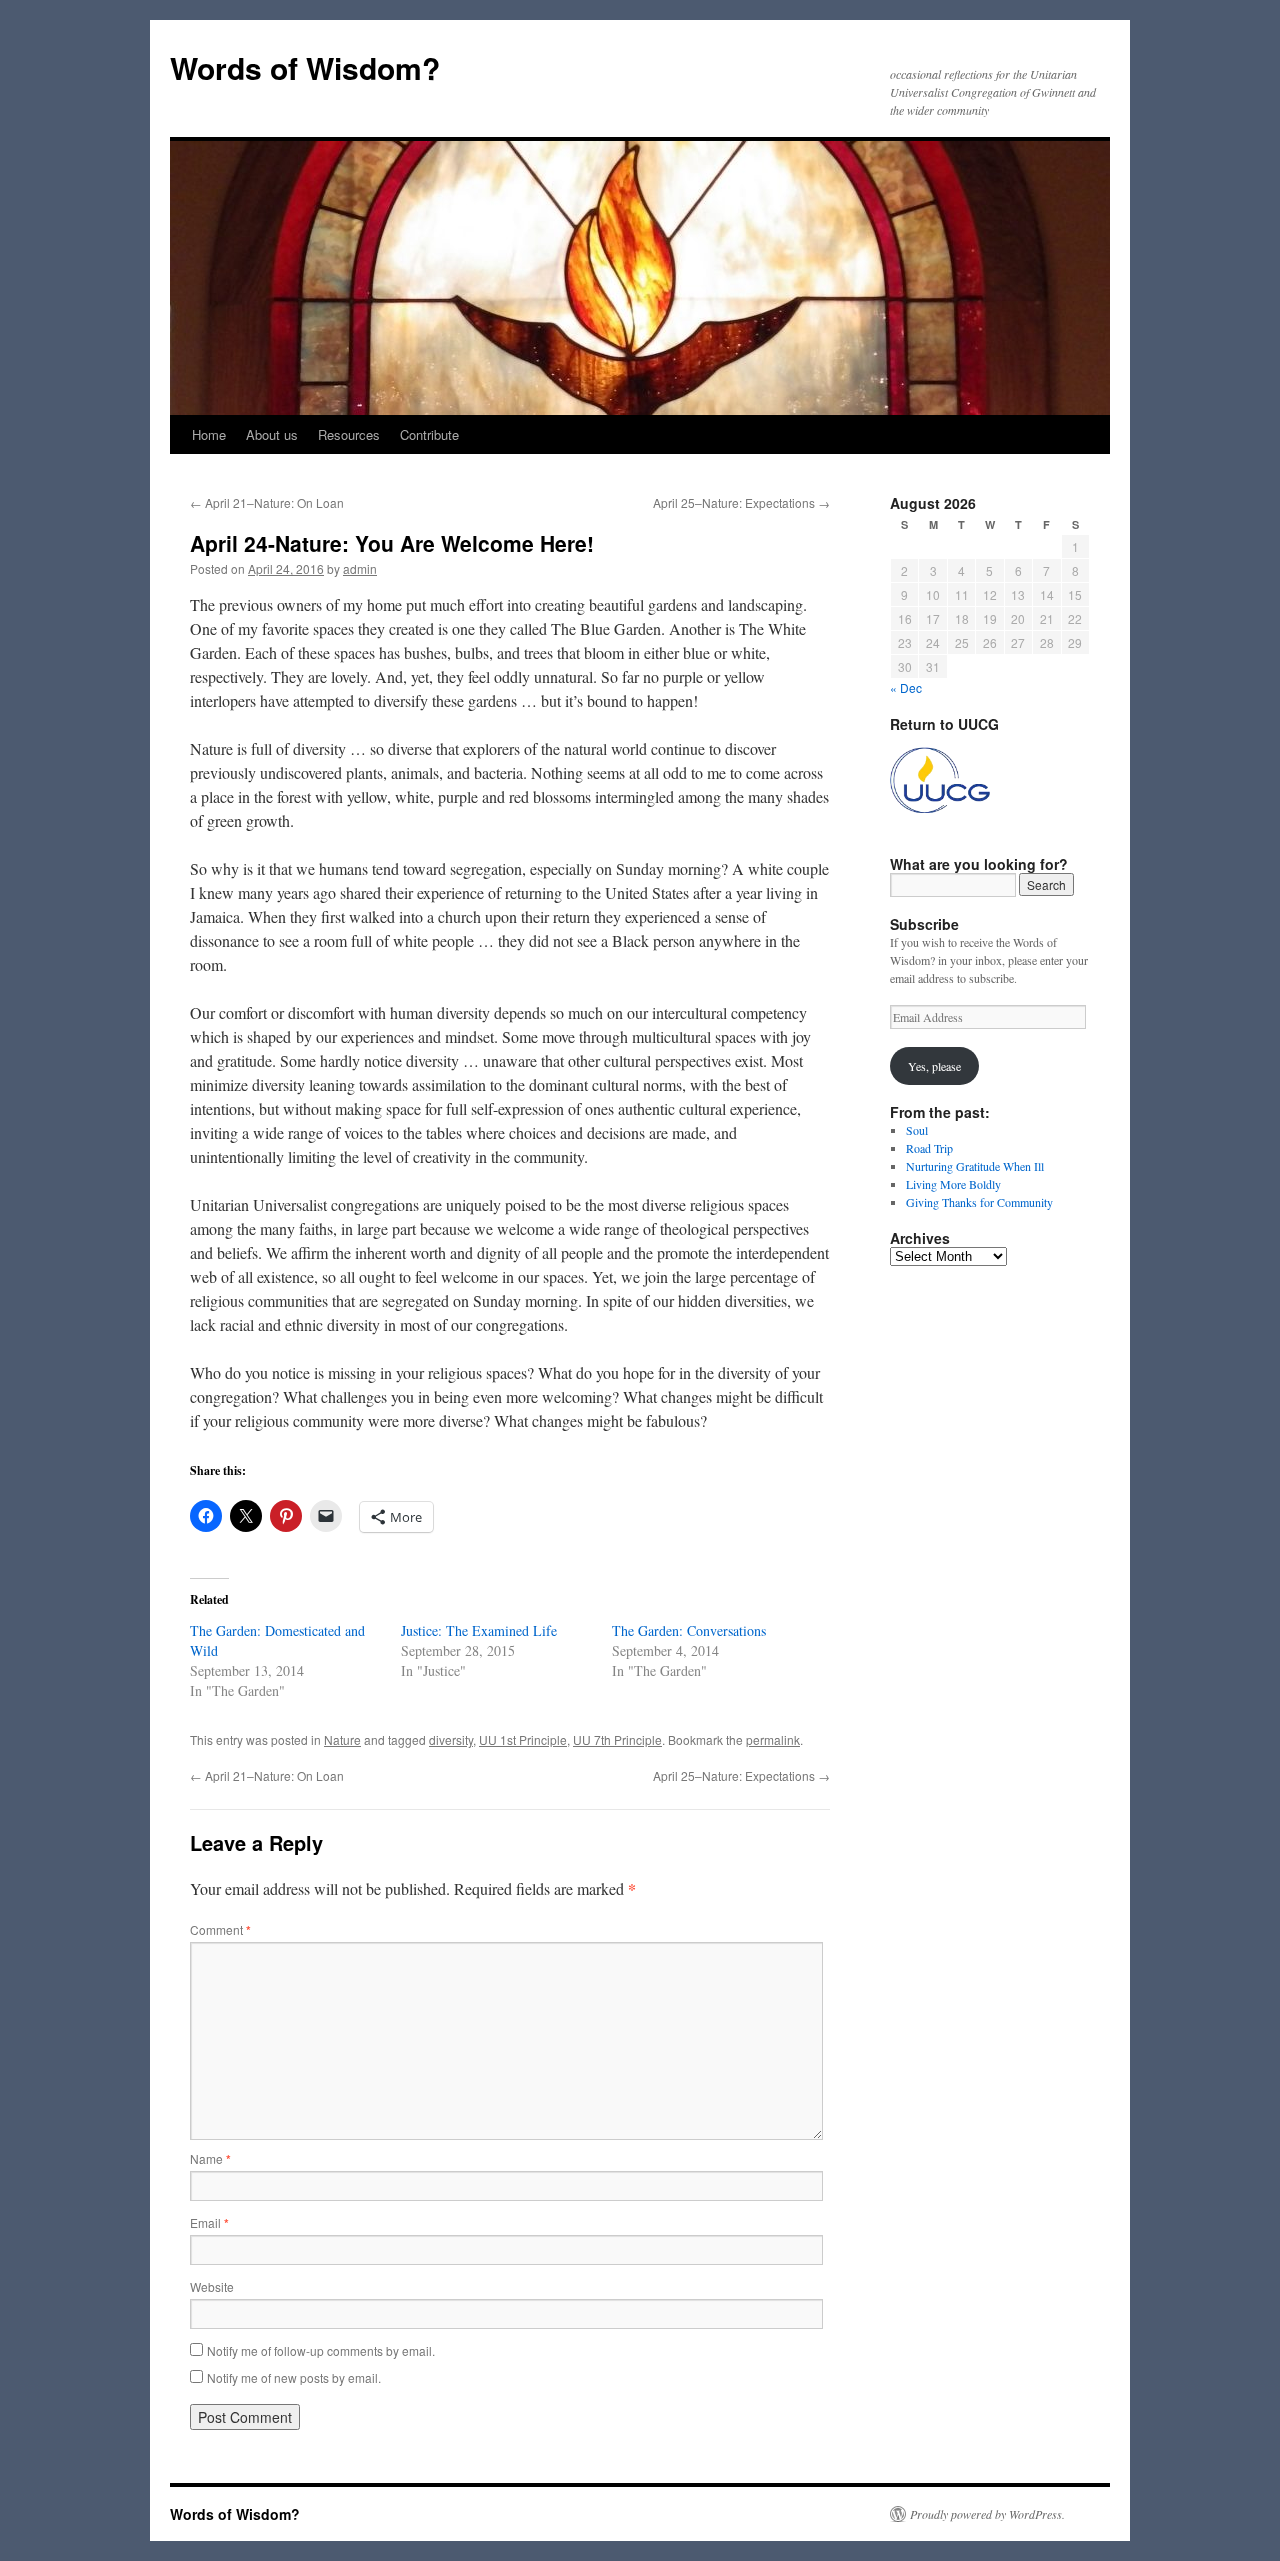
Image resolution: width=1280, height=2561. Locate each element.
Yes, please (934, 1066)
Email (209, 2222)
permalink (773, 1739)
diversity (451, 1739)
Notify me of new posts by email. (294, 2377)
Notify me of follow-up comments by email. (321, 2350)
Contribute (429, 434)
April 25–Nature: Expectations (741, 502)
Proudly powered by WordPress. (987, 2514)
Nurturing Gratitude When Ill (975, 1166)
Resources (349, 434)
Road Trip (929, 1148)
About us (272, 434)
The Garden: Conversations (689, 1630)
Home (209, 434)
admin (360, 568)
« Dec (906, 687)
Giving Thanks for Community (979, 1202)
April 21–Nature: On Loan (267, 502)
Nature (342, 1739)
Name (210, 2158)
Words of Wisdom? (305, 67)
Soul (917, 1130)
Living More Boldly (953, 1184)
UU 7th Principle (617, 1739)
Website (212, 2286)
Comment (220, 1929)
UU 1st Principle (523, 1739)
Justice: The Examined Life (479, 1630)
